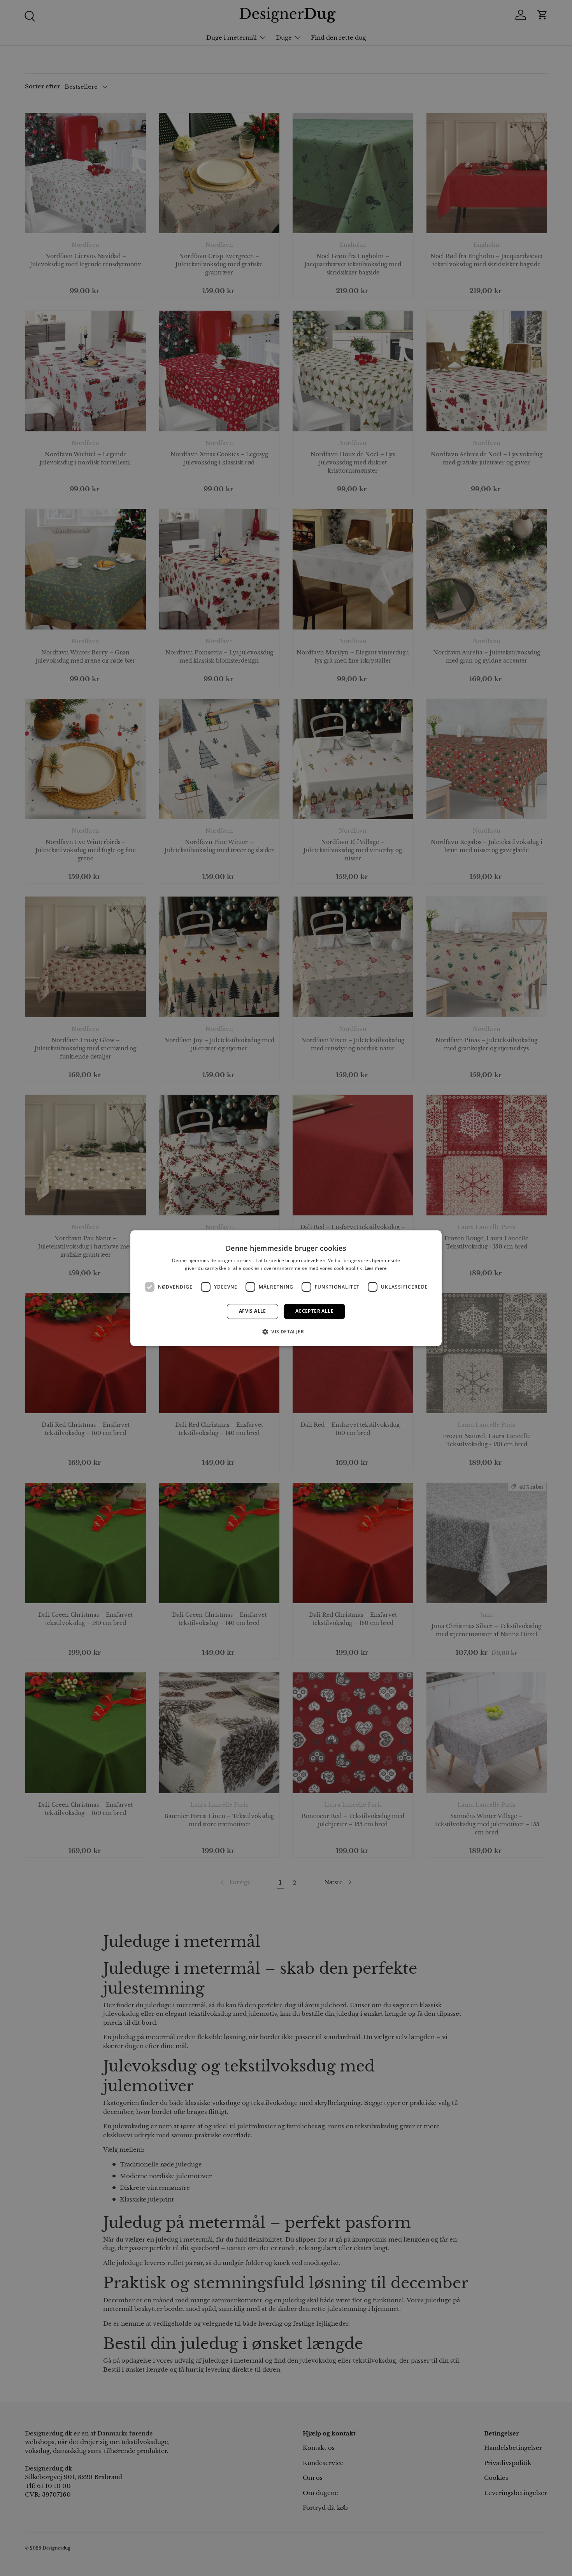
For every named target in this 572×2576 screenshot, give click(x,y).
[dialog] (286, 1288)
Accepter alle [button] (314, 1311)
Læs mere (376, 1268)
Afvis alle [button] (253, 1311)
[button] (286, 1331)
